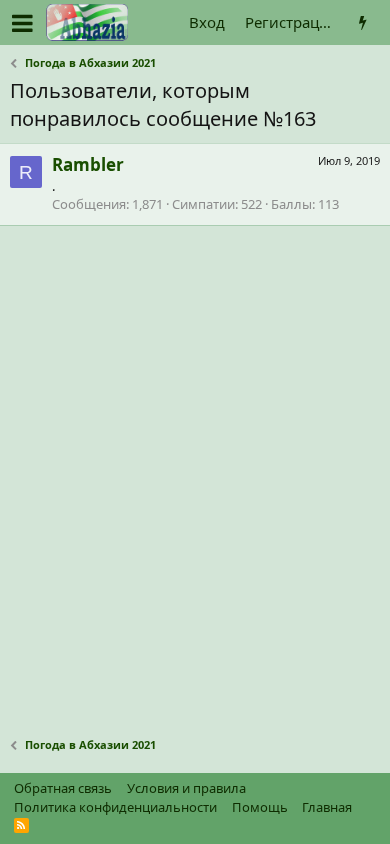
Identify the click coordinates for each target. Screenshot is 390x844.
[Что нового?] (362, 22)
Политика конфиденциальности (115, 807)
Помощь (260, 807)
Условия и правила (186, 788)
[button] (22, 23)
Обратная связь (63, 788)
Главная (327, 807)
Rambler (88, 164)
